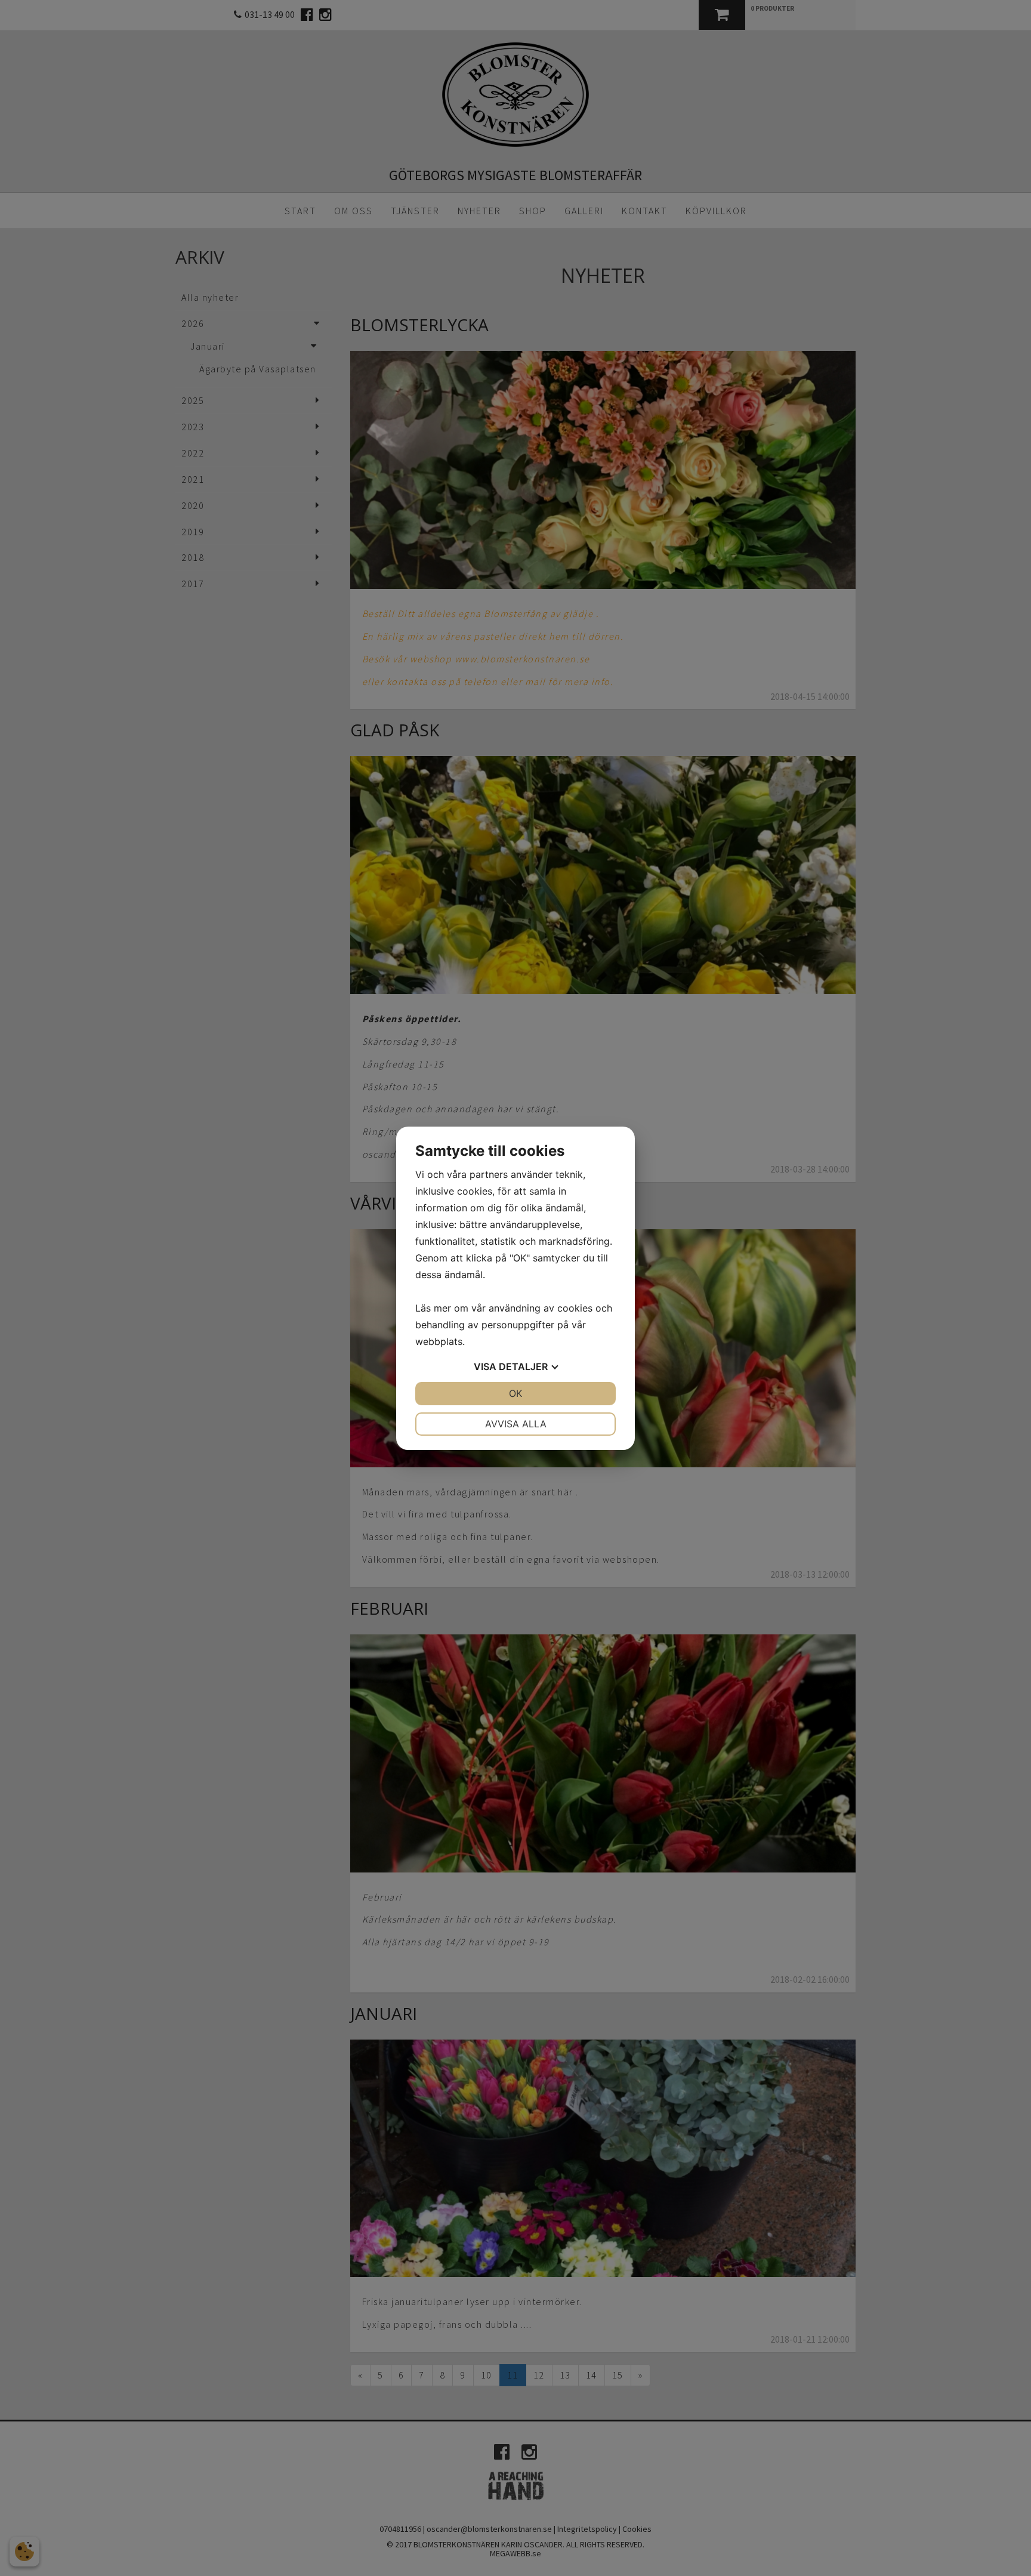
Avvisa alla (516, 1424)
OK (515, 1393)
